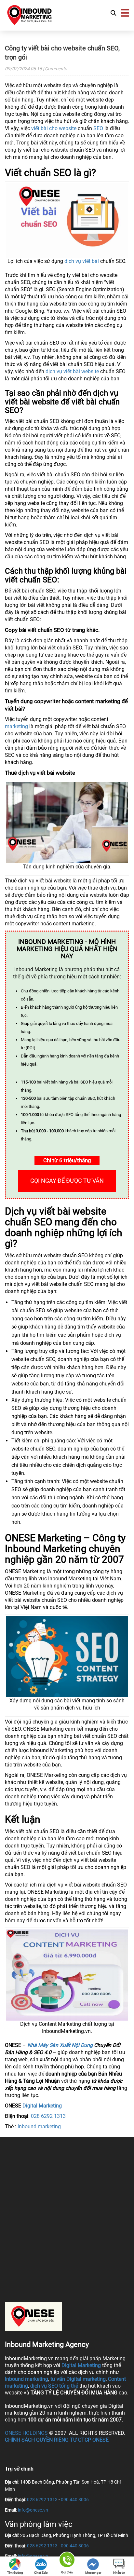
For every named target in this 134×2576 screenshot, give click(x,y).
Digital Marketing (42, 2106)
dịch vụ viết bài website (72, 371)
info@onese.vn (33, 2510)
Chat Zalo (41, 2573)
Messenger (93, 2573)
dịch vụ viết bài (82, 261)
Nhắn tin (119, 2573)
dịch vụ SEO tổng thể (54, 2386)
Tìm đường (15, 2573)
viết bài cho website (54, 128)
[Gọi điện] (67, 2561)
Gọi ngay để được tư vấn (67, 1181)
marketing (16, 726)
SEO (98, 128)
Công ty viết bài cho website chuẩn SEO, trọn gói (62, 53)
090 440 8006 (75, 2500)
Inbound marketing (39, 2126)
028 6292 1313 (48, 2116)
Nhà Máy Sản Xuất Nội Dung (60, 2045)
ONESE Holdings (26, 2433)
